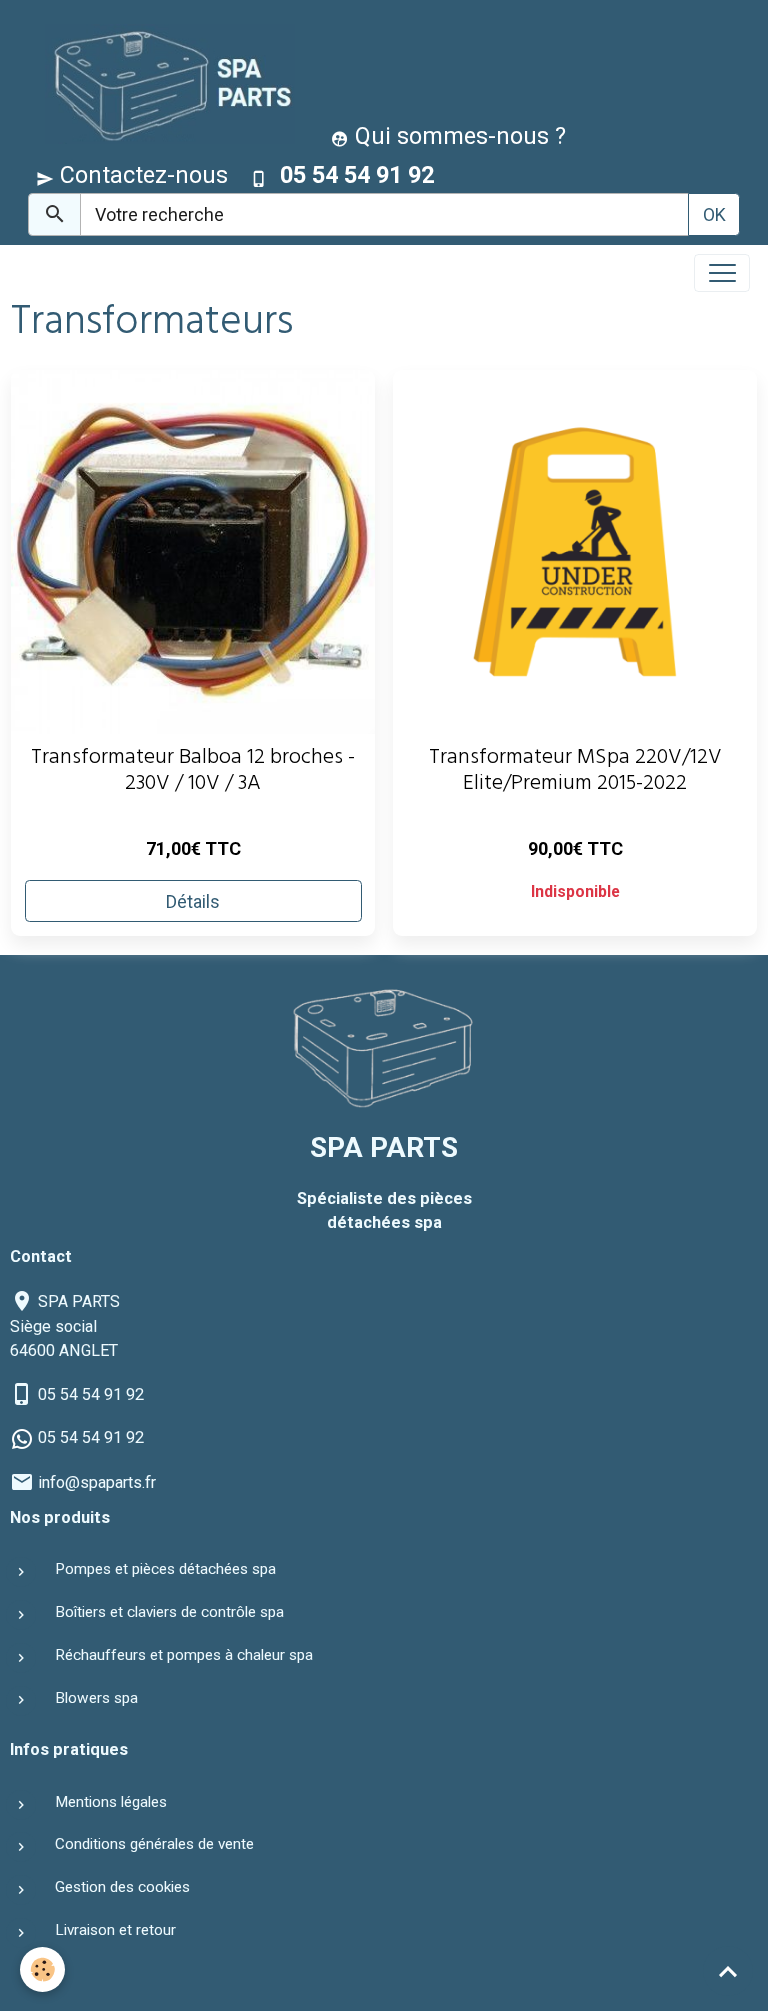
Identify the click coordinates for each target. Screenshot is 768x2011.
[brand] (165, 83)
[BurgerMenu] (722, 273)
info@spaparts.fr (97, 1482)
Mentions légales (111, 1802)
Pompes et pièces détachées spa (165, 1569)
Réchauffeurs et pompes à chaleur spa (184, 1655)
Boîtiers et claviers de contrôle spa (169, 1612)
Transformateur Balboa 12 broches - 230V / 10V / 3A (193, 773)
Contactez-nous (141, 175)
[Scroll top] (728, 1971)
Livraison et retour (115, 1930)
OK (714, 214)
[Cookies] (42, 1969)
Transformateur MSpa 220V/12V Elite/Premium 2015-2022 (575, 773)
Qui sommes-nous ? (457, 136)
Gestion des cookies (122, 1887)
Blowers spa (96, 1698)
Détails (193, 901)
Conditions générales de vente (154, 1844)
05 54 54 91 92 (91, 1394)
